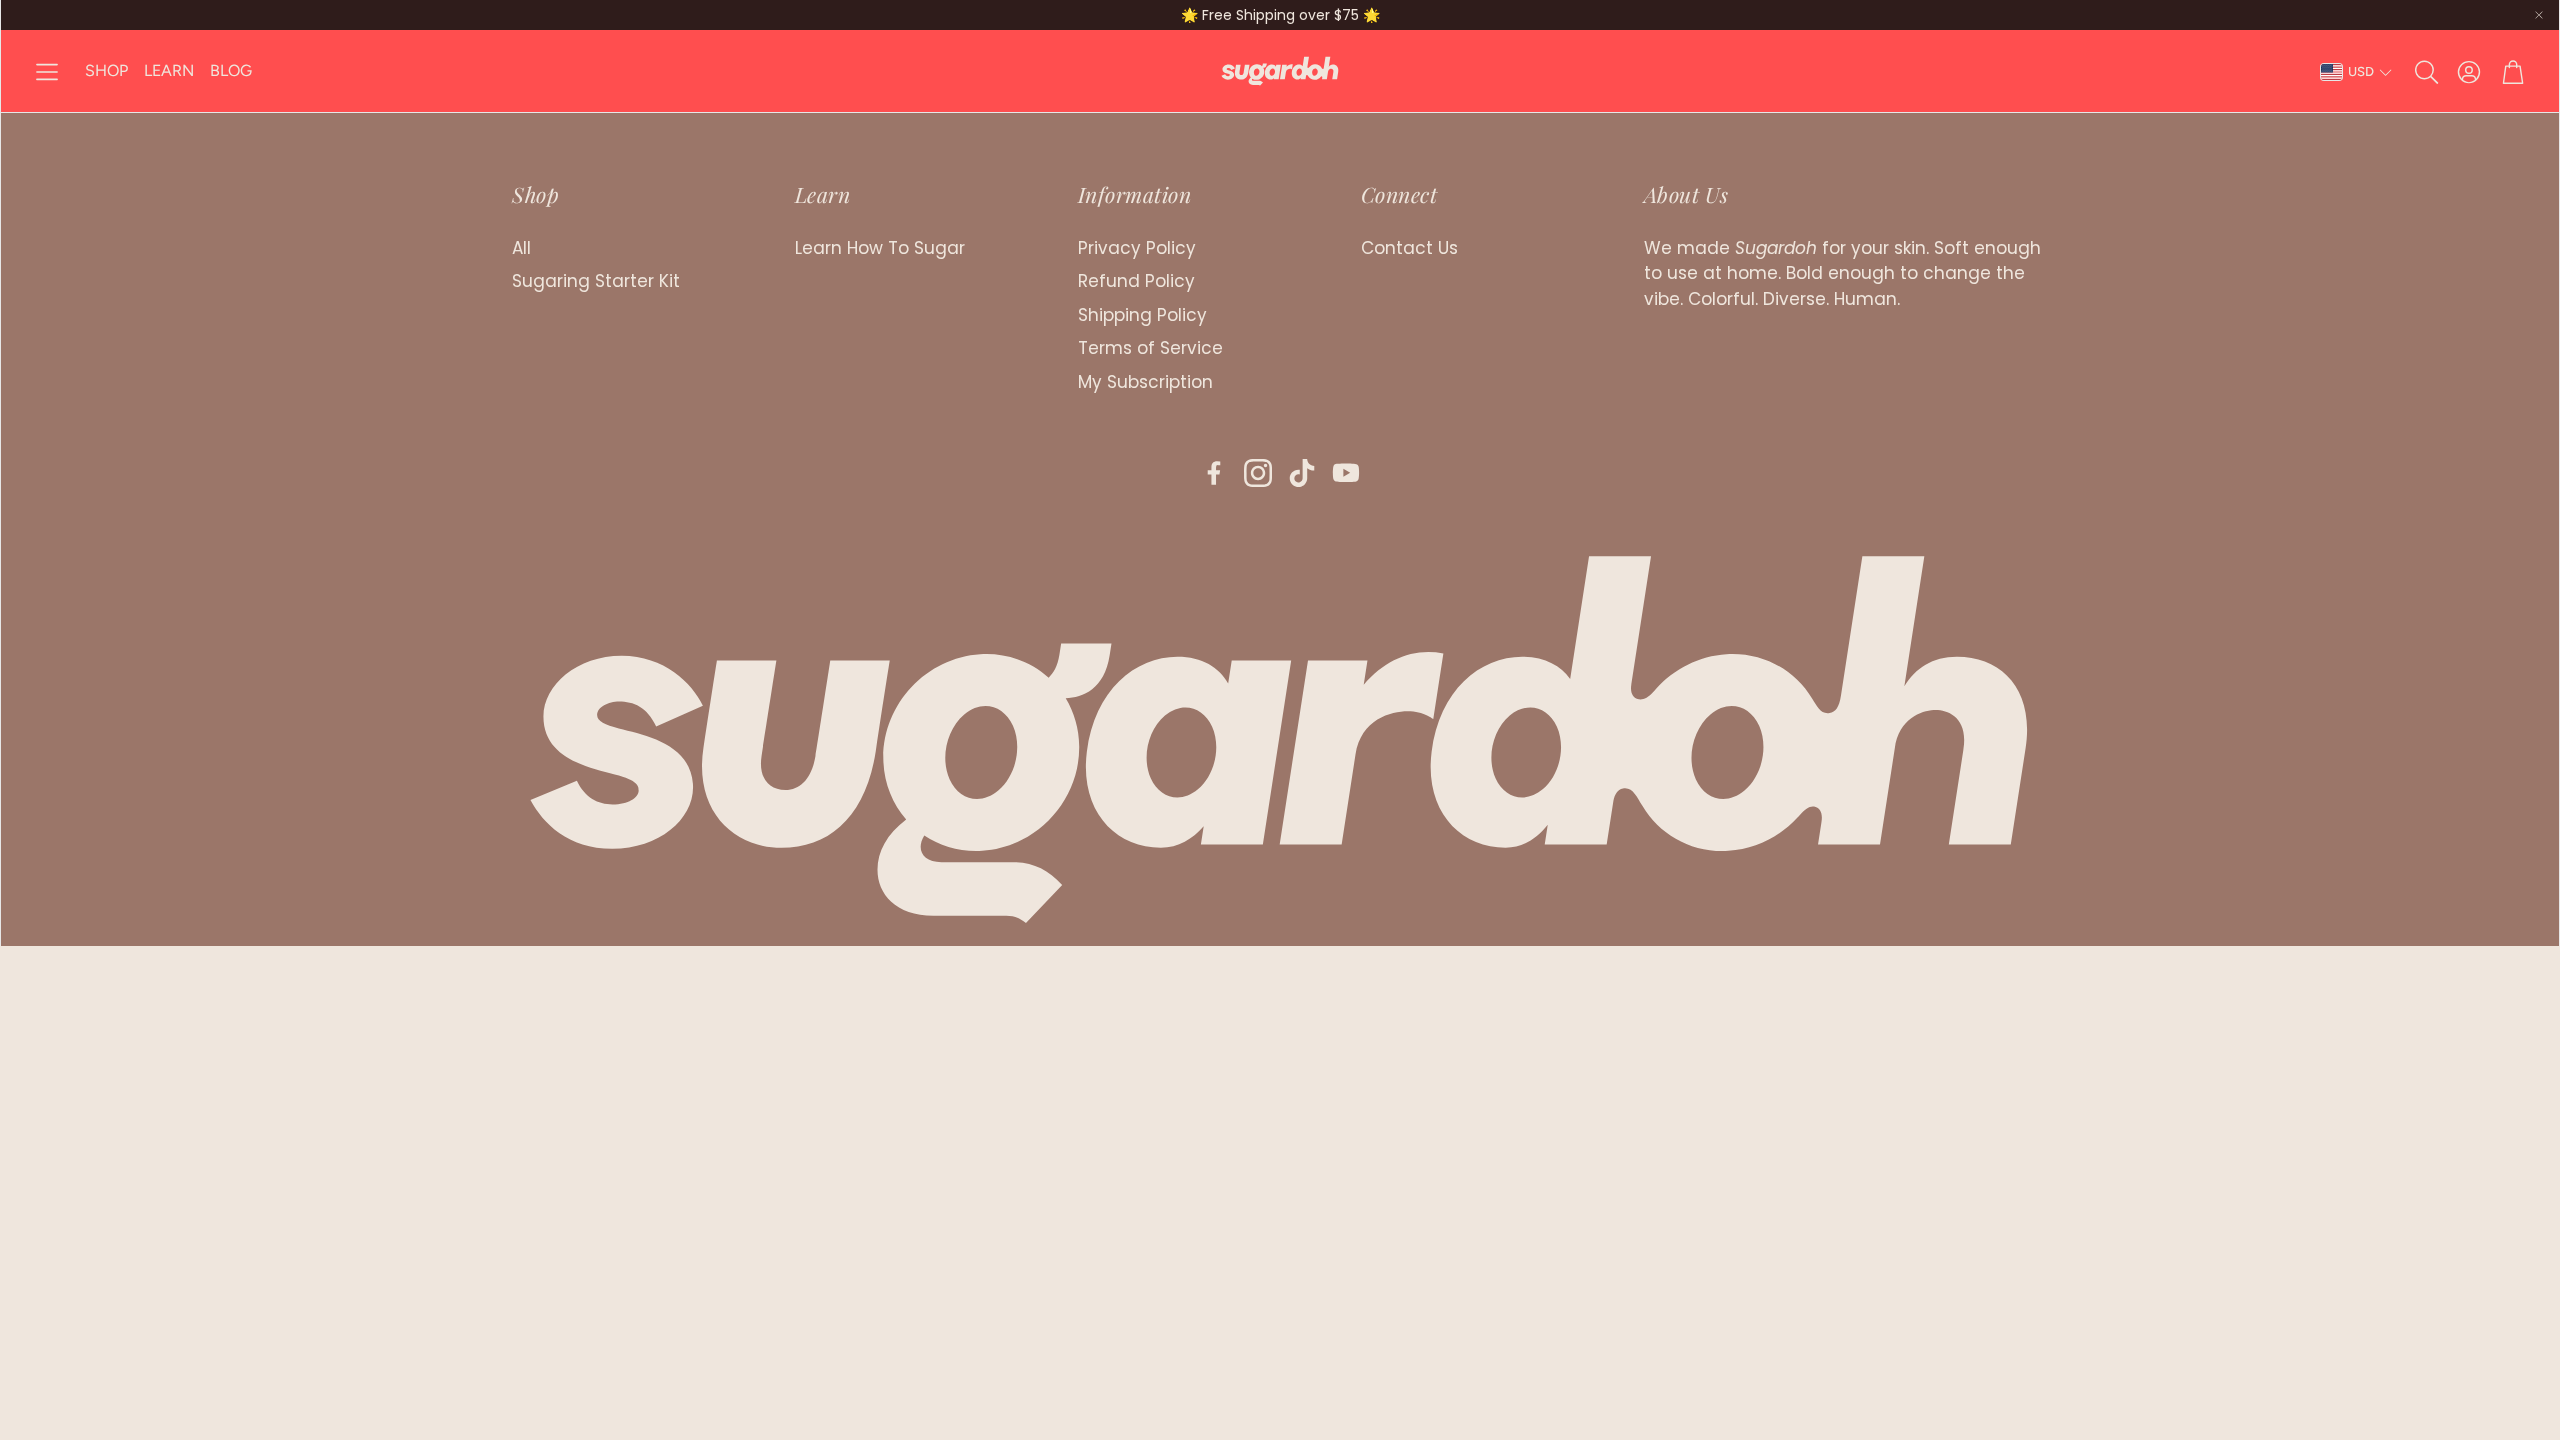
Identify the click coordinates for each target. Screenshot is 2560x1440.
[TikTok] (1302, 473)
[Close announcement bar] (2539, 15)
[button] (47, 72)
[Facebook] (1214, 473)
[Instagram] (1258, 473)
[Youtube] (1346, 473)
